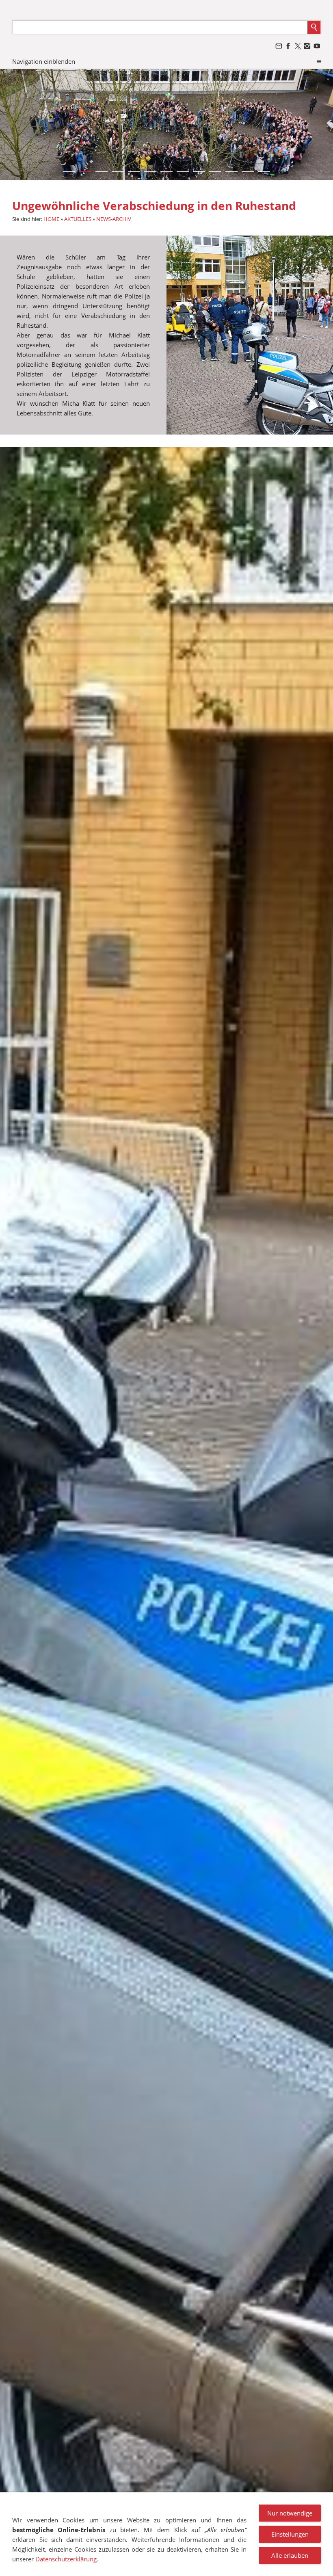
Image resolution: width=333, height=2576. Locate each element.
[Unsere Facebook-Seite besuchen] (288, 46)
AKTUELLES (78, 219)
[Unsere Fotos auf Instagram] (307, 46)
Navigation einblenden (44, 61)
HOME (51, 219)
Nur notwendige (290, 2513)
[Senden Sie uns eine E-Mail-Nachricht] (279, 46)
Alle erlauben (290, 2555)
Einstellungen (290, 2534)
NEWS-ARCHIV (114, 219)
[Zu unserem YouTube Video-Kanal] (317, 46)
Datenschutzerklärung (66, 2559)
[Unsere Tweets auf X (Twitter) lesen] (298, 46)
